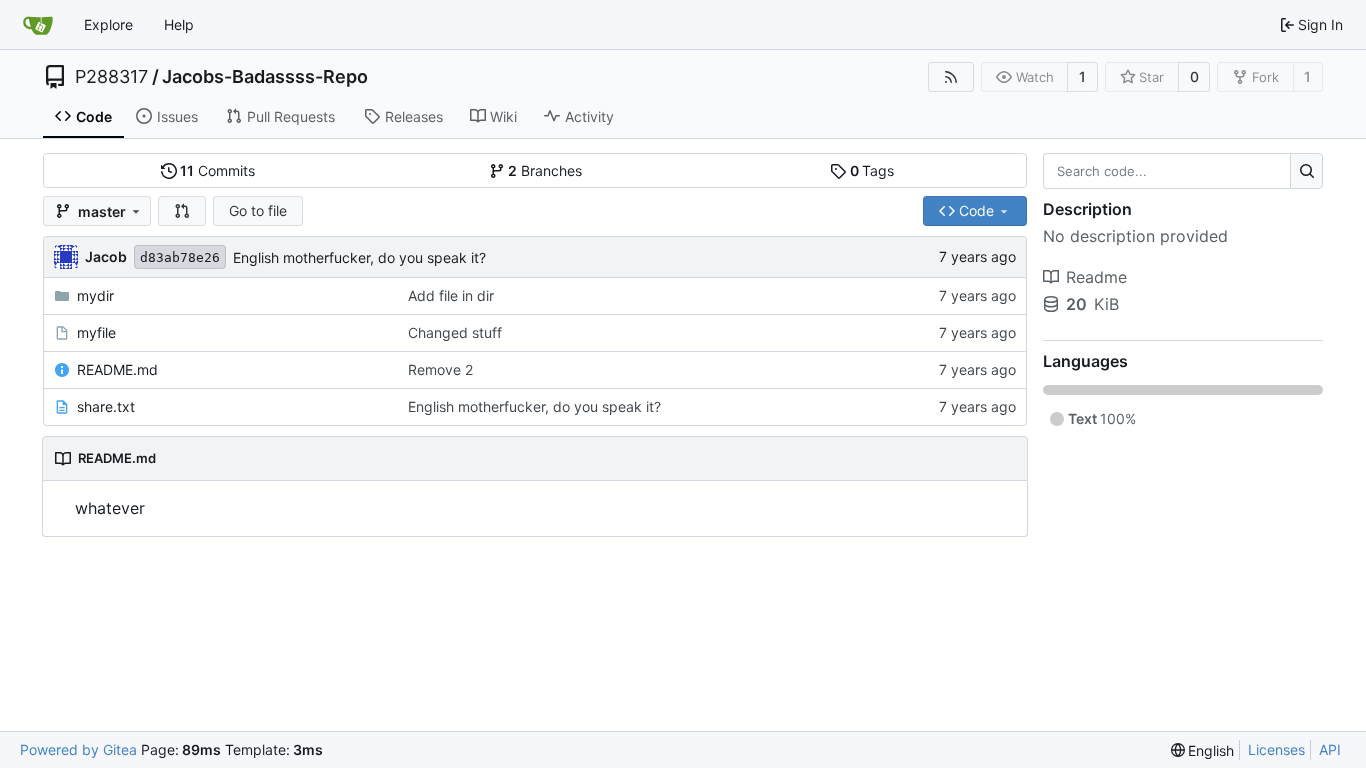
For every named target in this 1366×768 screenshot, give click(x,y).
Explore (108, 24)
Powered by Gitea (78, 749)
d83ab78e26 (180, 257)
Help (179, 24)
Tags (872, 170)
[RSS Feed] (951, 77)
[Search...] (1306, 171)
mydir (95, 295)
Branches (545, 170)
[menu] (1203, 750)
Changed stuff (455, 332)
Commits (217, 170)
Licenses (1276, 749)
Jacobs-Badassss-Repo (265, 77)
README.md (117, 369)
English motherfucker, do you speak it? (359, 257)
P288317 (111, 77)
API (1330, 749)
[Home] (38, 25)
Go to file (258, 210)
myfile (96, 332)
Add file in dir (451, 295)
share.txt (106, 406)
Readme (1096, 277)
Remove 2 (440, 369)
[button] (182, 211)
